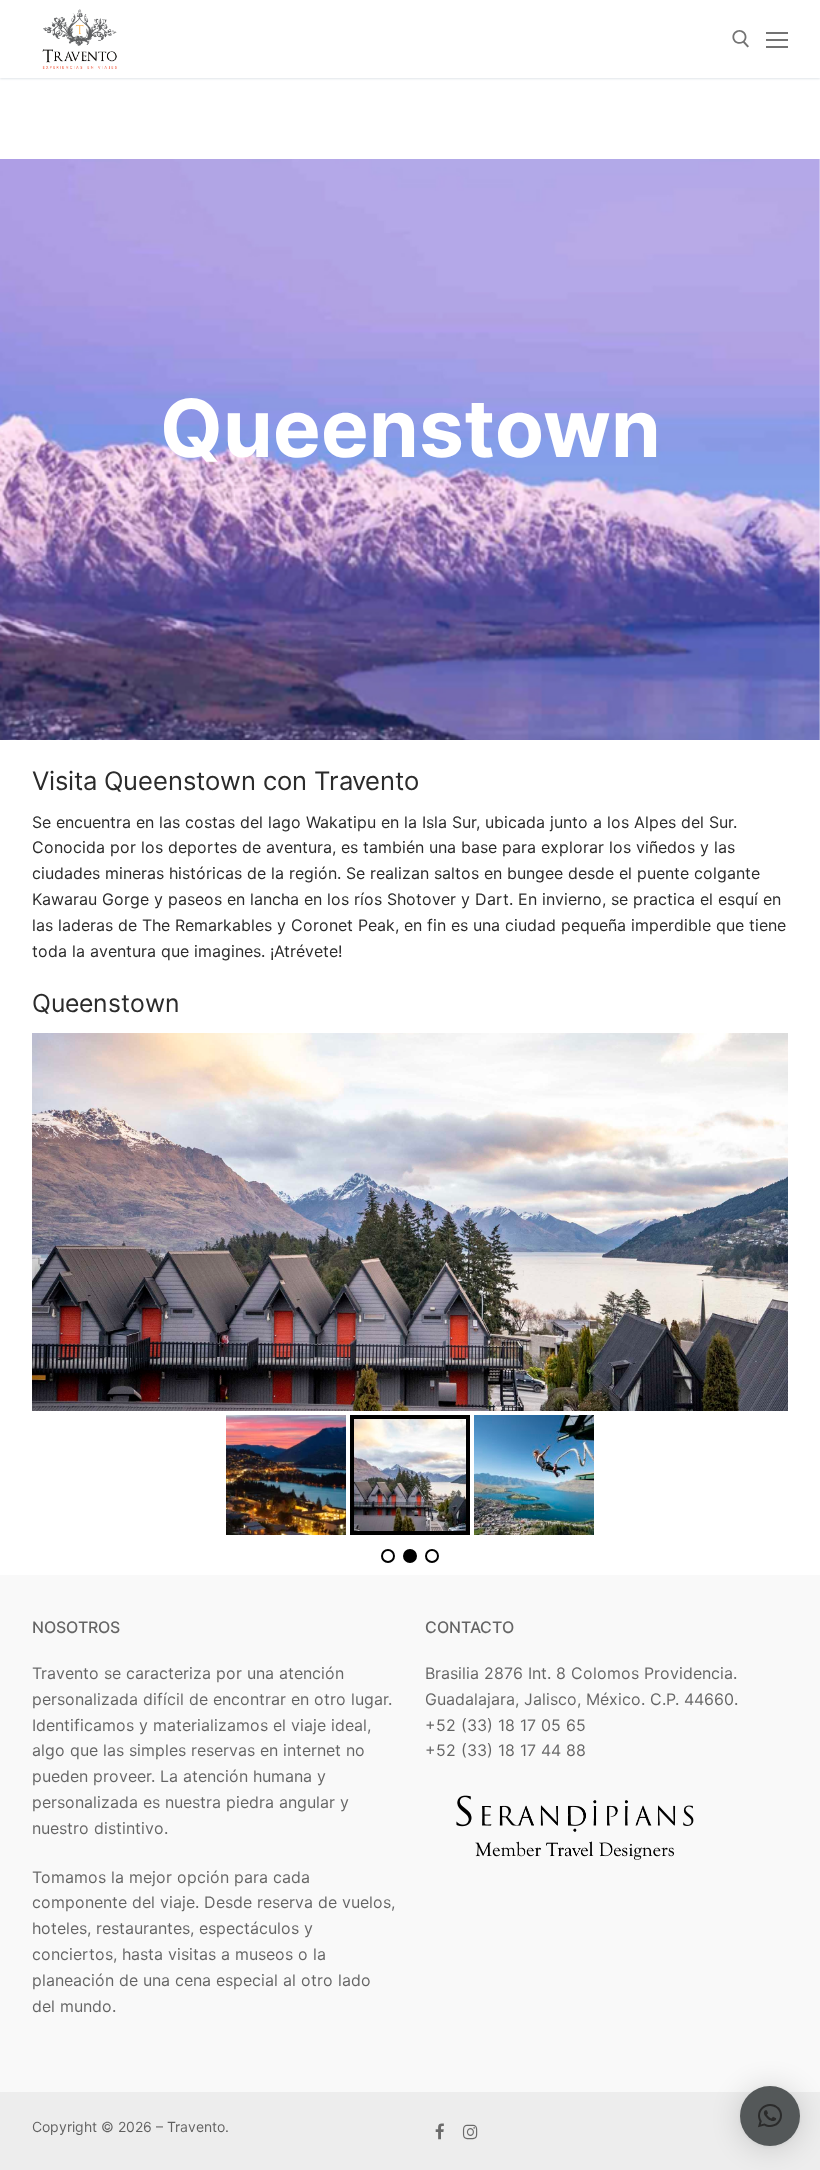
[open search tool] (741, 39)
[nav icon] (777, 39)
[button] (770, 2116)
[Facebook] (440, 2131)
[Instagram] (471, 2131)
